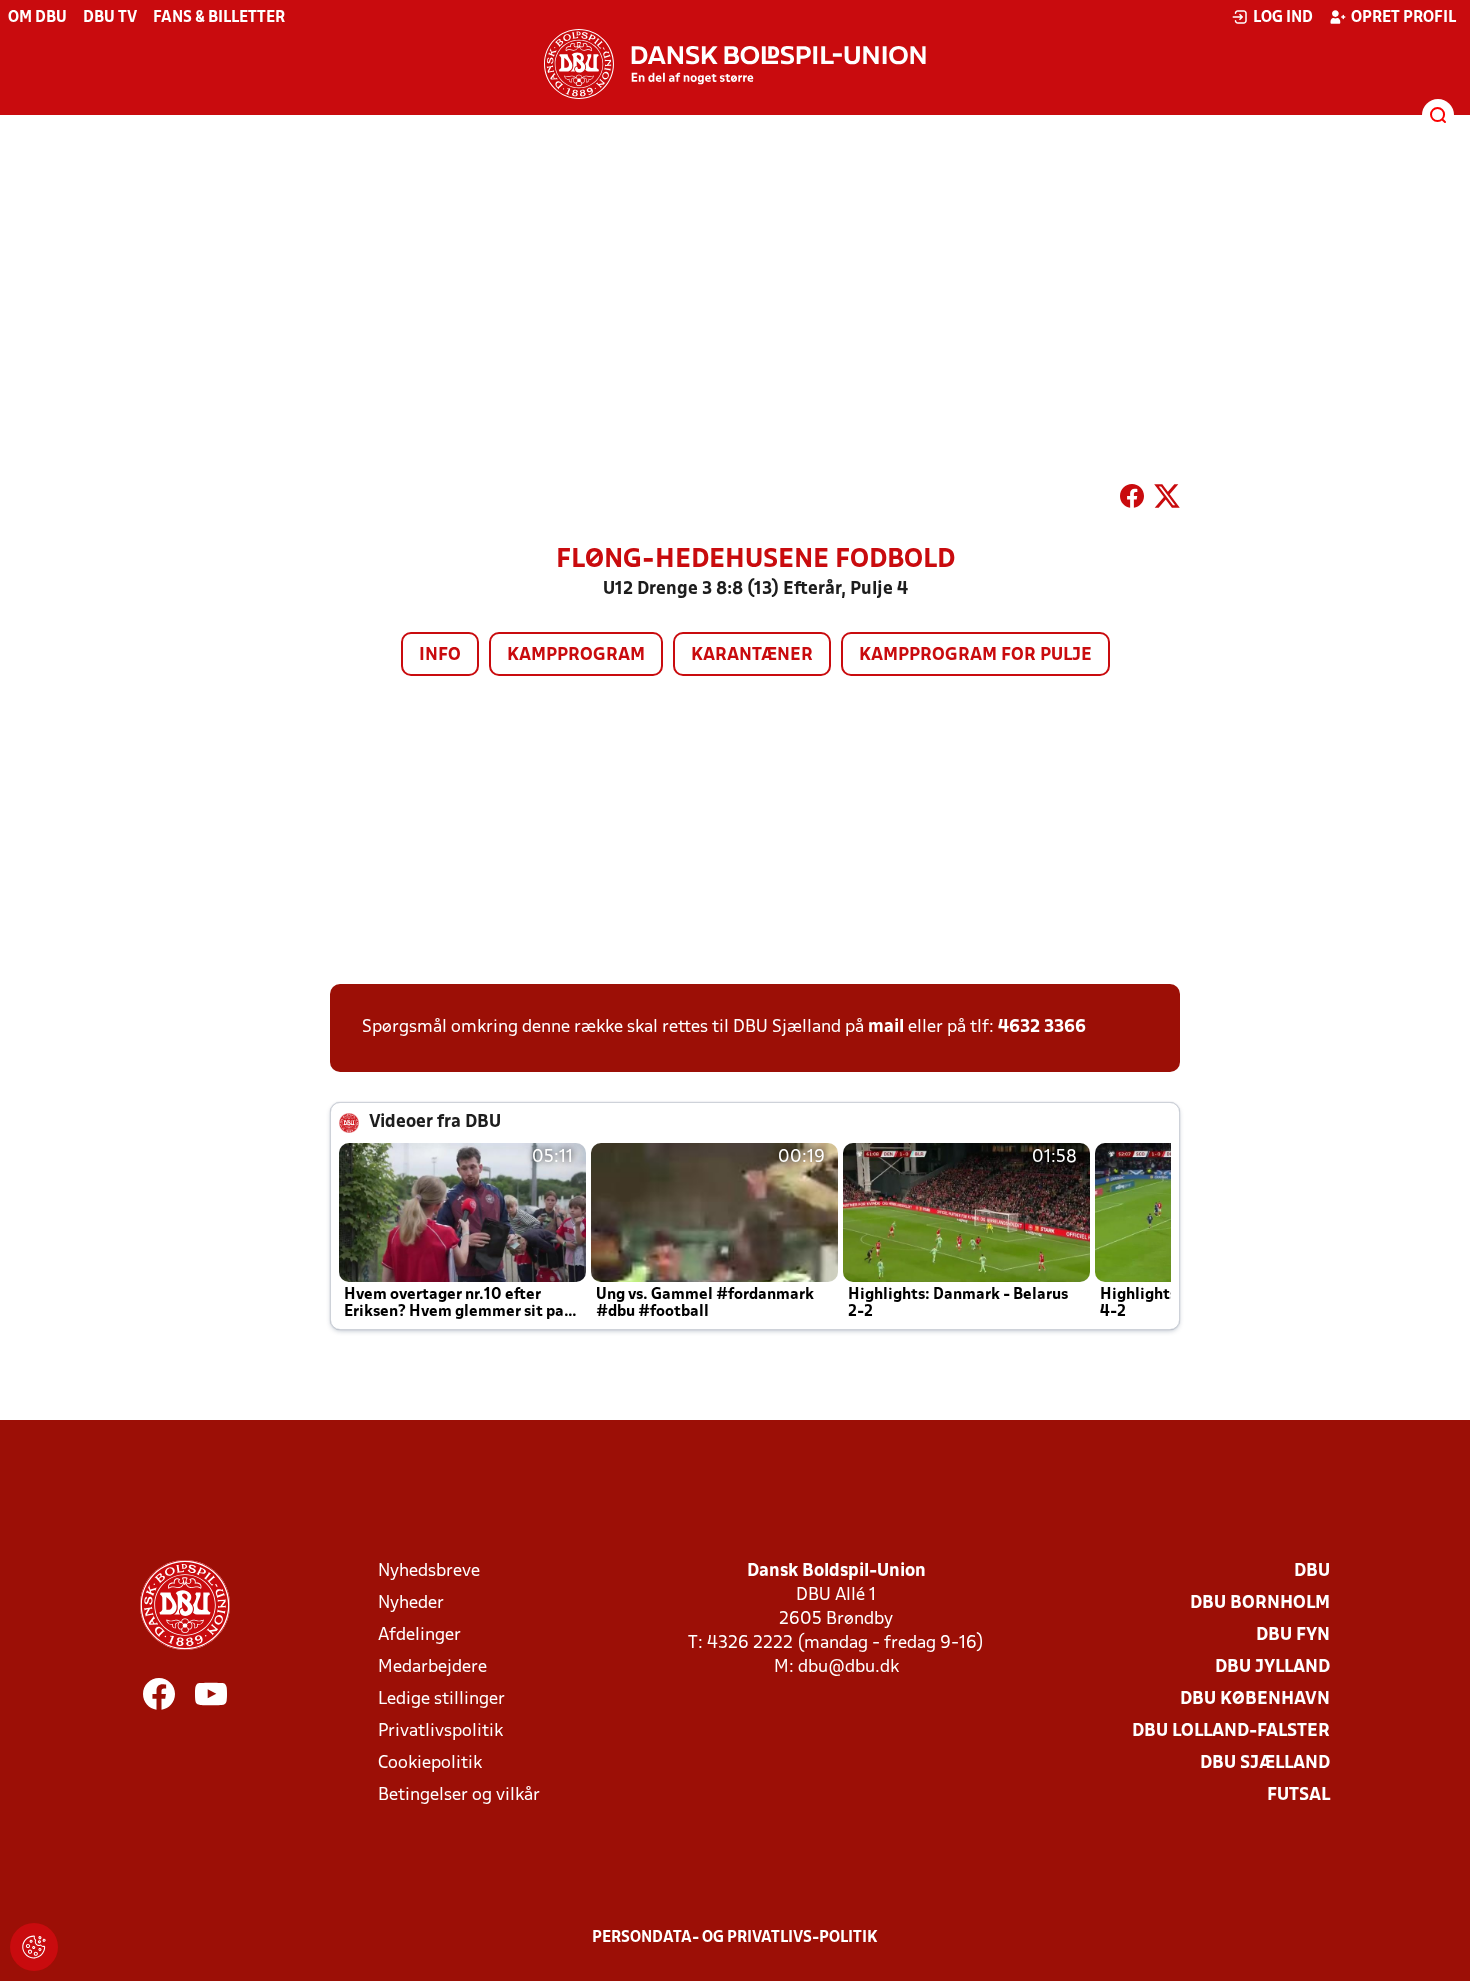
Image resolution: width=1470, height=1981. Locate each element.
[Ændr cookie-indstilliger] (34, 1947)
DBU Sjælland (1265, 1763)
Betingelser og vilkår (459, 1795)
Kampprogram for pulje (975, 655)
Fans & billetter (219, 18)
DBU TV (110, 18)
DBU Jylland (1272, 1667)
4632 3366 (1042, 1027)
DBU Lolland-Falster (1231, 1731)
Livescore (661, 349)
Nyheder (411, 1603)
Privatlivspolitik (440, 1731)
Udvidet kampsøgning (451, 349)
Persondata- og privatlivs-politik (735, 1938)
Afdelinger (419, 1635)
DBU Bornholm (1260, 1603)
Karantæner (752, 655)
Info (440, 655)
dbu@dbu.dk (848, 1667)
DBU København (1255, 1699)
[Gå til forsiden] (735, 64)
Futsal (1298, 1795)
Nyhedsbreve (429, 1571)
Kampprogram (576, 655)
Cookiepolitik (430, 1763)
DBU (1312, 1571)
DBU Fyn (1293, 1635)
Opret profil (1403, 18)
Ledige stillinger (441, 1699)
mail (886, 1027)
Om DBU (37, 18)
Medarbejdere (432, 1667)
